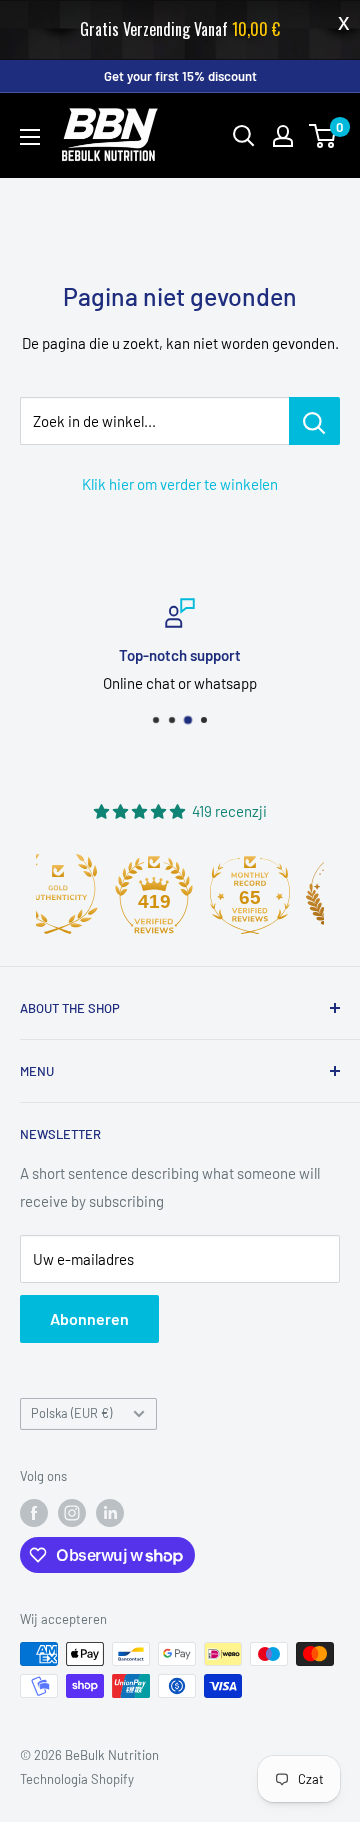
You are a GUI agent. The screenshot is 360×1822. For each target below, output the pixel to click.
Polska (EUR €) (71, 1413)
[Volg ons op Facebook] (34, 1513)
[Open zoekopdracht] (244, 136)
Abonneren (89, 1318)
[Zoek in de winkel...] (314, 421)
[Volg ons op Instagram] (72, 1513)
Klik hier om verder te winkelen (180, 484)
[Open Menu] (30, 137)
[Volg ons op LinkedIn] (110, 1513)
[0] (323, 136)
